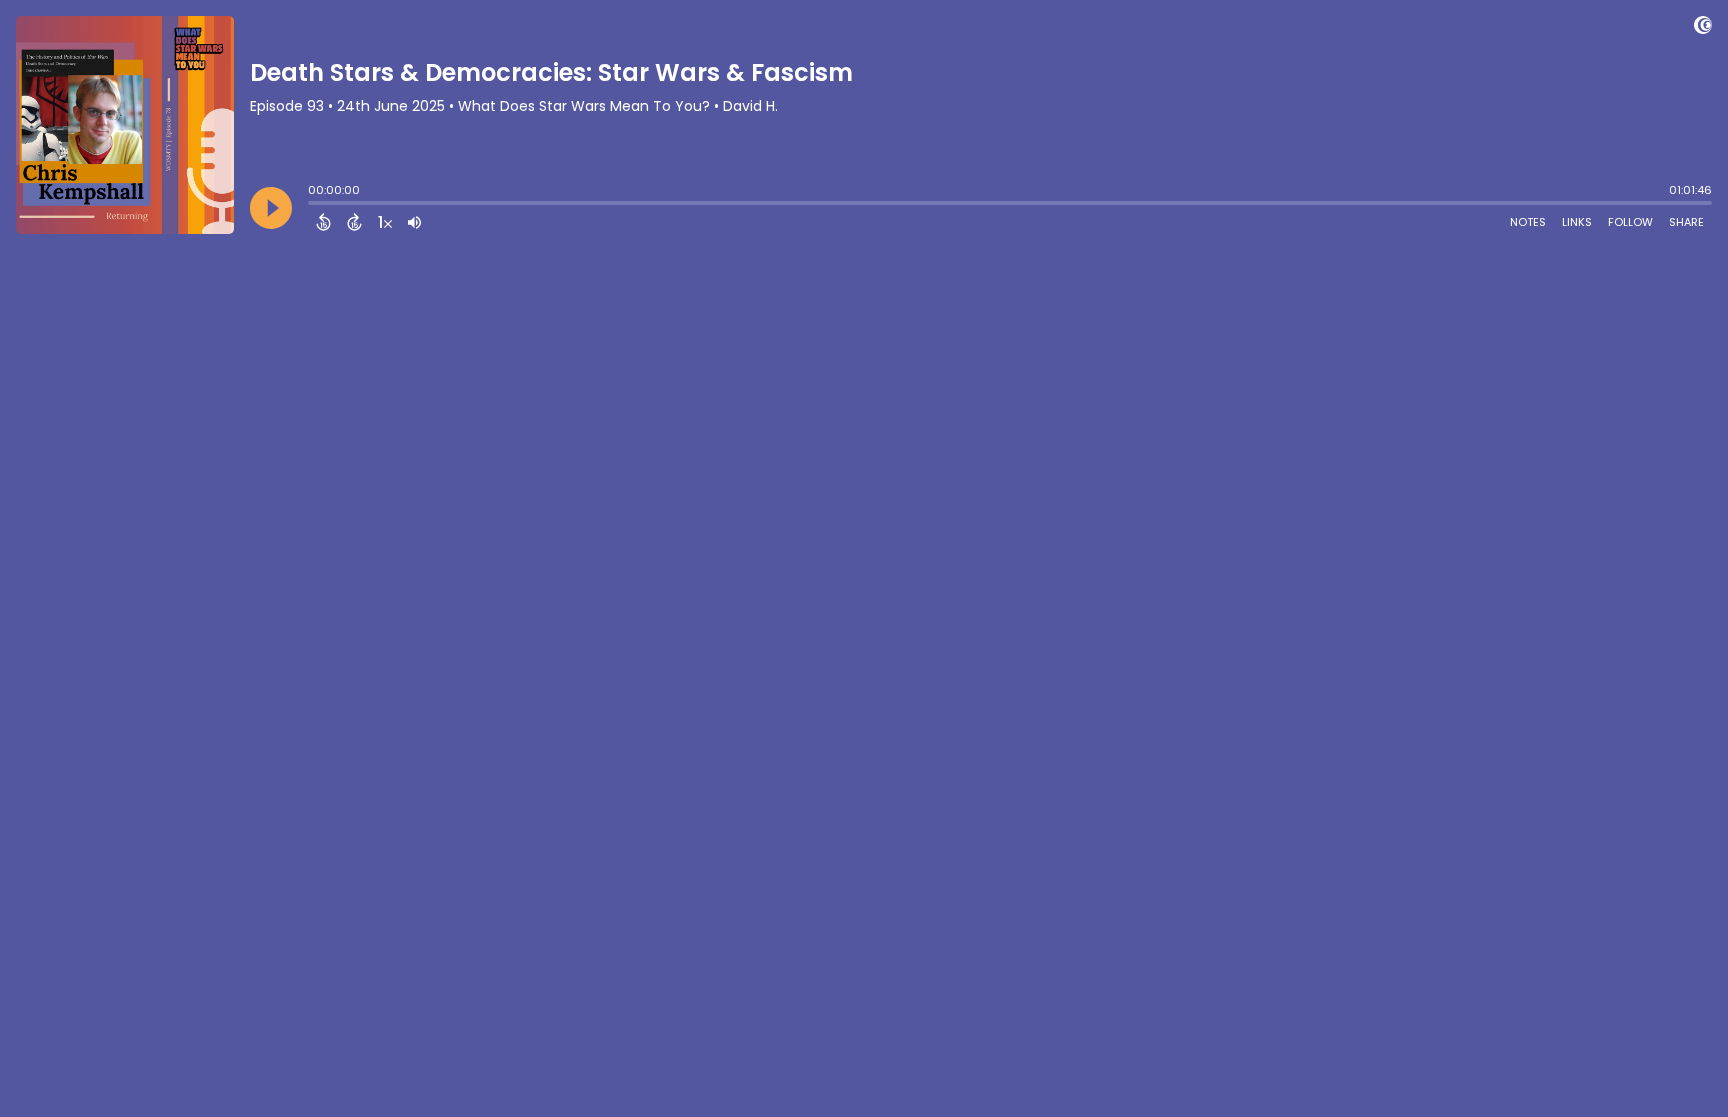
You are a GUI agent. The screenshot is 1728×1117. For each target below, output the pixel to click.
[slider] (313, 205)
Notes (1528, 222)
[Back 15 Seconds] (323, 222)
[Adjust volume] (414, 222)
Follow (1630, 222)
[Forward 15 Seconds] (354, 222)
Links (1577, 222)
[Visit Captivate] (1703, 28)
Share (1686, 222)
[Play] (271, 208)
